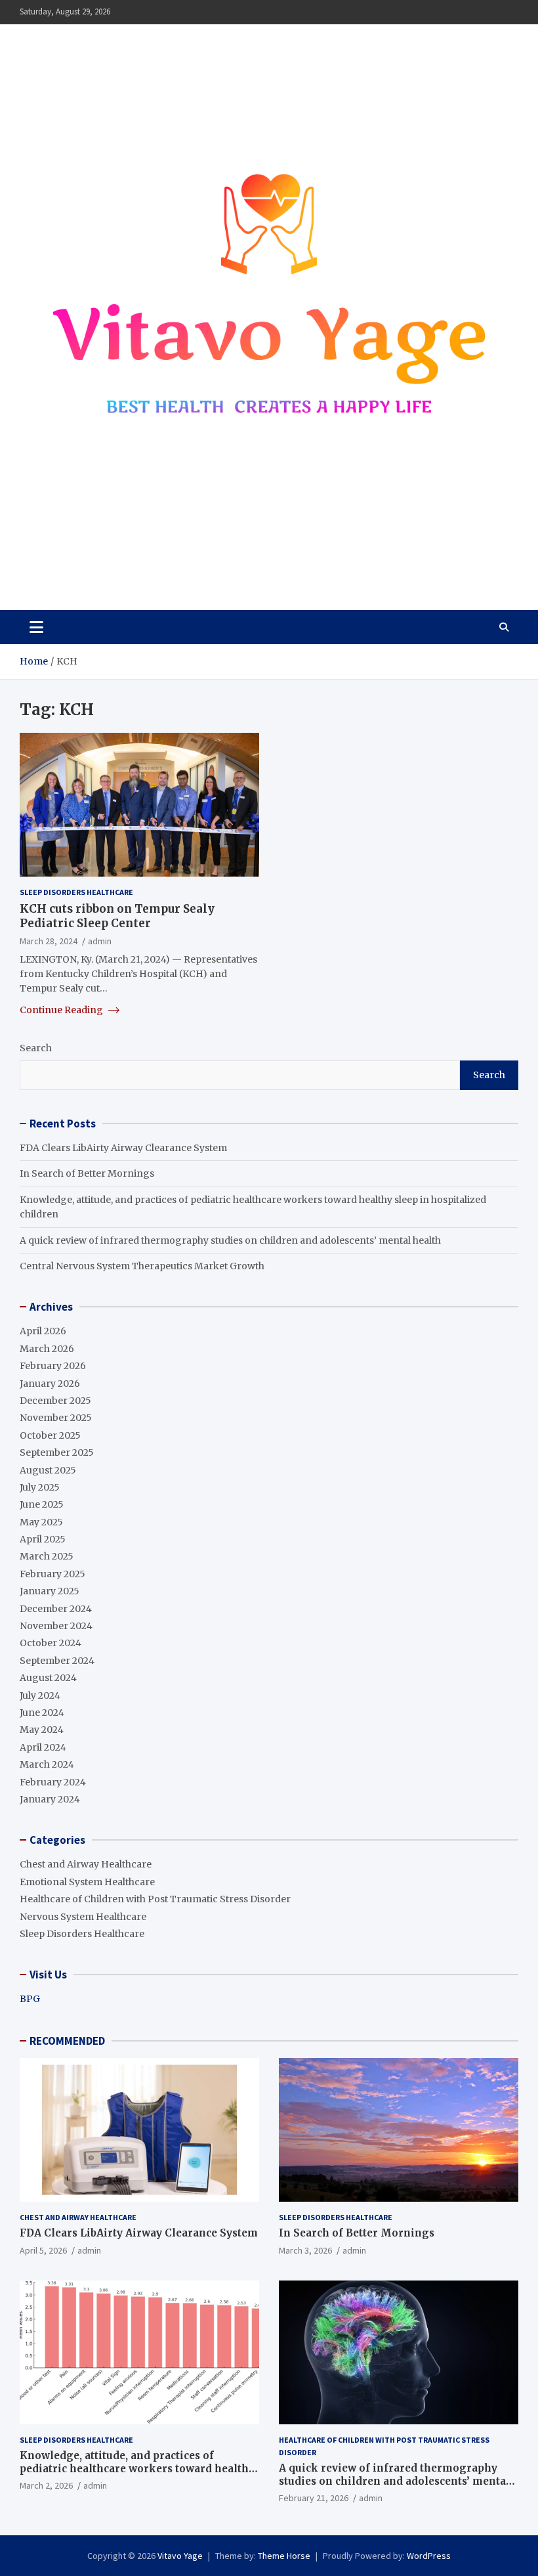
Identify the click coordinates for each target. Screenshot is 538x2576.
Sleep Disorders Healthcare (76, 892)
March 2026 (47, 1349)
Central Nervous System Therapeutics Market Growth (142, 1266)
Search (36, 1048)
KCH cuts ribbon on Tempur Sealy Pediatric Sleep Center (117, 916)
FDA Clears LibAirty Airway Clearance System (123, 1148)
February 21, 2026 (314, 2498)
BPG (30, 1999)
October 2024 (51, 1643)
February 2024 (53, 1782)
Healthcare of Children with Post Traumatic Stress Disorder (155, 1899)
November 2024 (56, 1626)
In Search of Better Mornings (87, 1173)
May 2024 (42, 1730)
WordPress (429, 2556)
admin (100, 941)
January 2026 (50, 1384)
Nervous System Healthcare (83, 1917)
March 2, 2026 (46, 2485)
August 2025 (48, 1470)
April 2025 (43, 1539)
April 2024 (43, 1747)
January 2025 (50, 1591)
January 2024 (50, 1799)
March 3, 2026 (305, 2250)
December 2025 (55, 1401)
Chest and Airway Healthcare (86, 1864)
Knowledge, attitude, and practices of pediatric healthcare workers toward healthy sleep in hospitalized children (137, 2468)
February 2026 (53, 1366)
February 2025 (52, 1574)
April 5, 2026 (43, 2250)
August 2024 (48, 1678)
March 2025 (47, 1556)
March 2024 (47, 1764)
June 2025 (42, 1504)
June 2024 (42, 1713)
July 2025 (40, 1487)
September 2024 (57, 1661)
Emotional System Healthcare (87, 1882)
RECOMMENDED (67, 2041)
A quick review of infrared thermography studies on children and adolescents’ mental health (230, 1240)
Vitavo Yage (81, 561)
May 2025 (41, 1522)
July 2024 (40, 1695)
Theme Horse (284, 2556)
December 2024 (56, 1609)
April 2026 (43, 1331)
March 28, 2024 (49, 941)
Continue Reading (62, 1010)
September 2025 (57, 1452)
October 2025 (50, 1435)
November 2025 (56, 1418)
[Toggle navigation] (36, 627)
